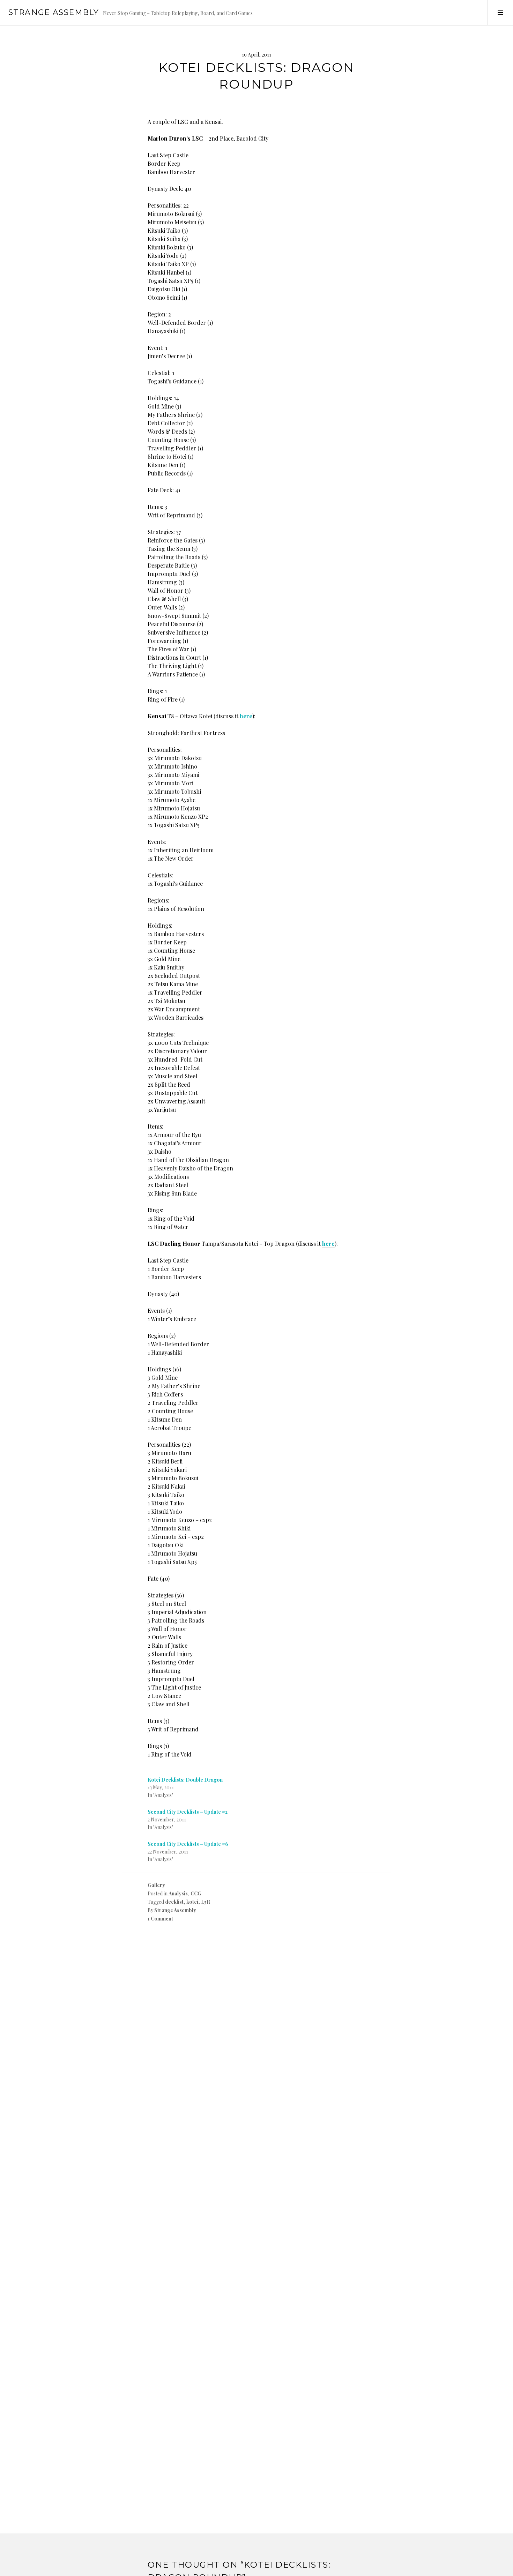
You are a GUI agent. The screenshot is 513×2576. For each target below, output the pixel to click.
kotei (192, 1902)
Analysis (178, 1893)
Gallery (156, 1885)
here (246, 716)
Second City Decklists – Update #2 (188, 1812)
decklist (174, 1902)
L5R (206, 1902)
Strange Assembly (54, 12)
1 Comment (160, 1919)
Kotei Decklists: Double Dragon (185, 1780)
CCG (196, 1893)
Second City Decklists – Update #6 (188, 1844)
